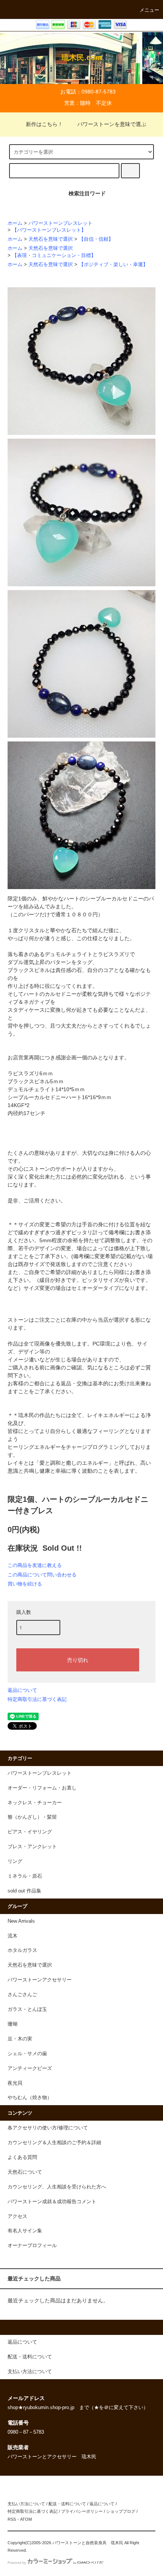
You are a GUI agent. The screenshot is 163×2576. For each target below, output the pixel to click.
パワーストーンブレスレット (60, 223)
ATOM (26, 2519)
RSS (12, 2519)
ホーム (15, 223)
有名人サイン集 (25, 2231)
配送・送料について (67, 2504)
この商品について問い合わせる (42, 1575)
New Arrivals (21, 1921)
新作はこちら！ (44, 124)
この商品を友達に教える (35, 1565)
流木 (13, 1936)
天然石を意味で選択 (51, 239)
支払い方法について (26, 2504)
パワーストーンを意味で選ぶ (112, 124)
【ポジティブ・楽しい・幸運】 (113, 265)
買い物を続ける (25, 1584)
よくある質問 (22, 2157)
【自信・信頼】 (96, 239)
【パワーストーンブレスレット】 (49, 230)
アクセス (17, 2216)
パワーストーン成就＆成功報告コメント (52, 2202)
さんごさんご (22, 1995)
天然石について (25, 2172)
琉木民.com (82, 58)
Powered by (17, 2563)
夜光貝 (15, 2083)
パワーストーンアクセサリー (40, 1980)
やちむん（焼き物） (30, 2098)
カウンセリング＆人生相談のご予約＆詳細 (54, 2143)
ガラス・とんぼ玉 (27, 2009)
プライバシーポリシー (82, 2511)
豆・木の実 (20, 2039)
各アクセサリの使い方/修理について (48, 2128)
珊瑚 (13, 2024)
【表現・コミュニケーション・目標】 (54, 255)
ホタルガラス (22, 1950)
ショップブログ (121, 2511)
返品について (22, 1690)
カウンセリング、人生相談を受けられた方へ (57, 2187)
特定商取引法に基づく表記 (37, 1699)
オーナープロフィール (32, 2246)
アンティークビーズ (30, 2068)
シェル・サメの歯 (27, 2054)
